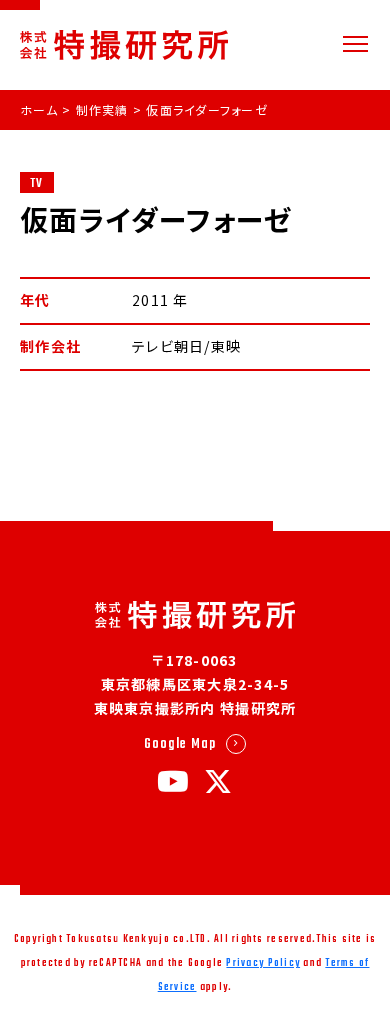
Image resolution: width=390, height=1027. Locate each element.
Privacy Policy (263, 963)
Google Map (180, 744)
